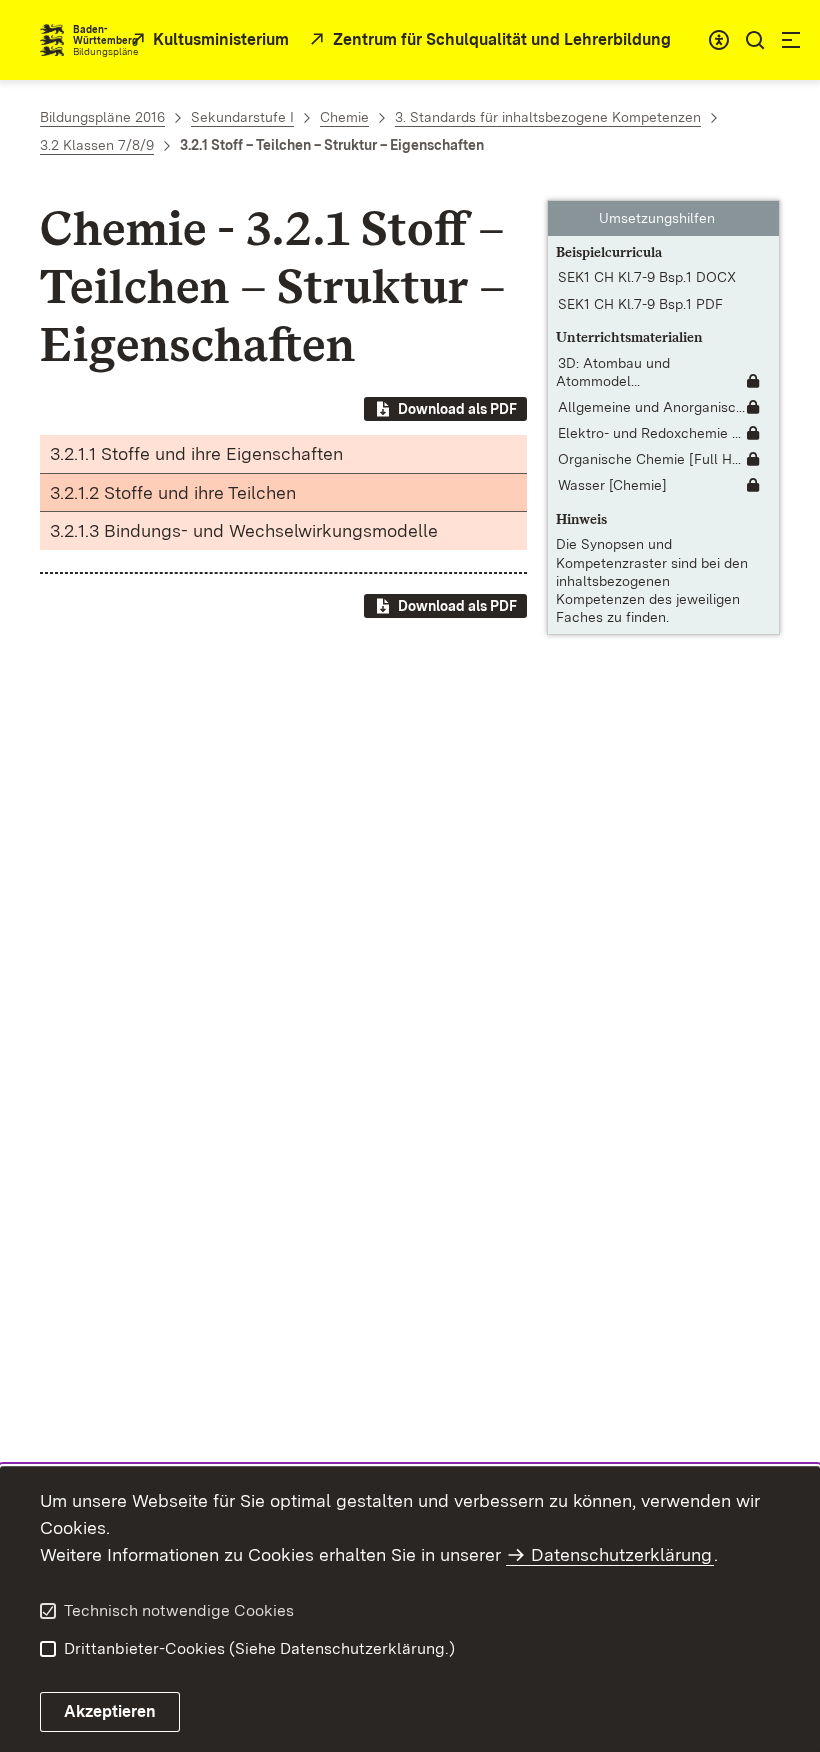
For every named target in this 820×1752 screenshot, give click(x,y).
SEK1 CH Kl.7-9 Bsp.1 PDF (640, 304)
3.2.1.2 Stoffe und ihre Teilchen (173, 492)
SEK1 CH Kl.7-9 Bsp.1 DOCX (647, 277)
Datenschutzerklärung (621, 1554)
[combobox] (719, 40)
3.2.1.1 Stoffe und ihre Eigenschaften (196, 453)
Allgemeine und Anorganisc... (651, 407)
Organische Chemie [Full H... (649, 459)
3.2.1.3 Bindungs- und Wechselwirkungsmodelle (244, 530)
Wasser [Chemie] (612, 485)
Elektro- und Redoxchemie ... (649, 433)
